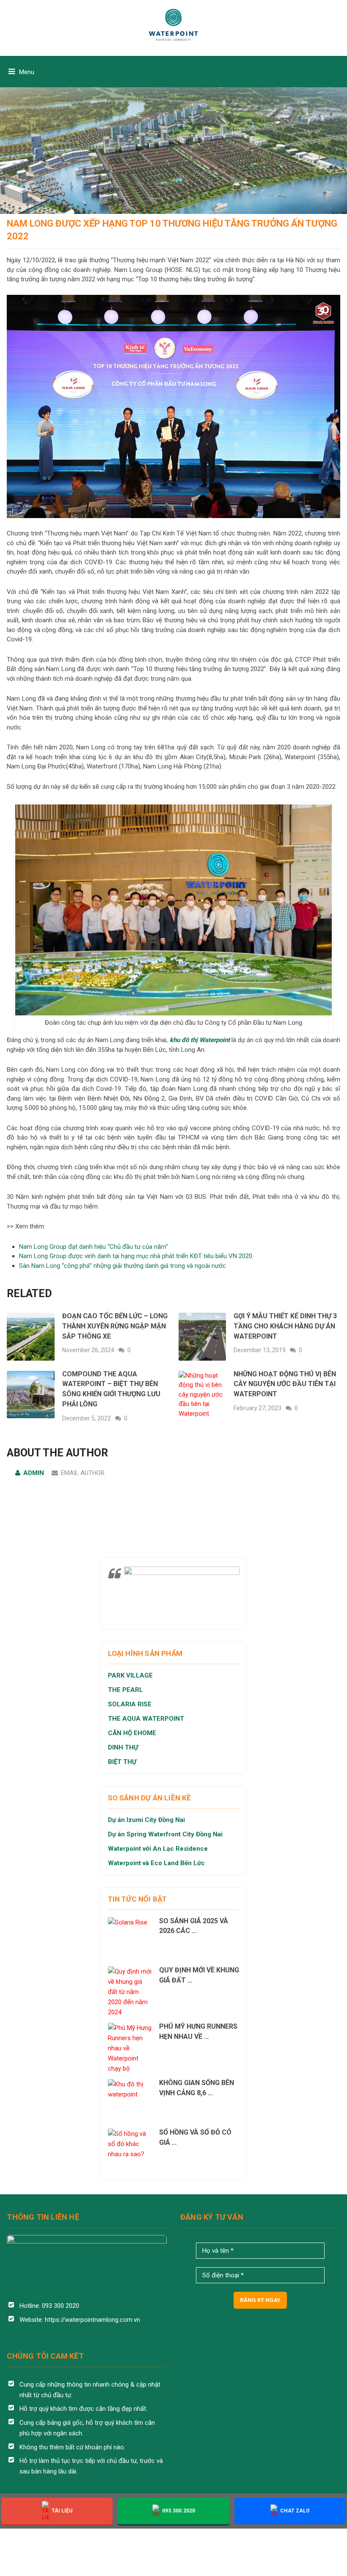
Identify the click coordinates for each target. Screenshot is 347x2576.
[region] (173, 107)
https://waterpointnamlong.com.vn (92, 2320)
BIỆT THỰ (122, 1762)
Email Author (83, 1473)
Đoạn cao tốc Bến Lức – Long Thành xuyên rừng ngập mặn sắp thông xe (115, 1326)
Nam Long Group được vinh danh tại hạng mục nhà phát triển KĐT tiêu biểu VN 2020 (136, 1256)
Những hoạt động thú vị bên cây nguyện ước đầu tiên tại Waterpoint (285, 1384)
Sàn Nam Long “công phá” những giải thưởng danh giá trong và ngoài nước (123, 1266)
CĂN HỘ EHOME (133, 1733)
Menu (27, 72)
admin (34, 1473)
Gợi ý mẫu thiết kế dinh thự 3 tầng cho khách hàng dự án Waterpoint (285, 1326)
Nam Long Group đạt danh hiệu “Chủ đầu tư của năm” (94, 1247)
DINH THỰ (123, 1747)
